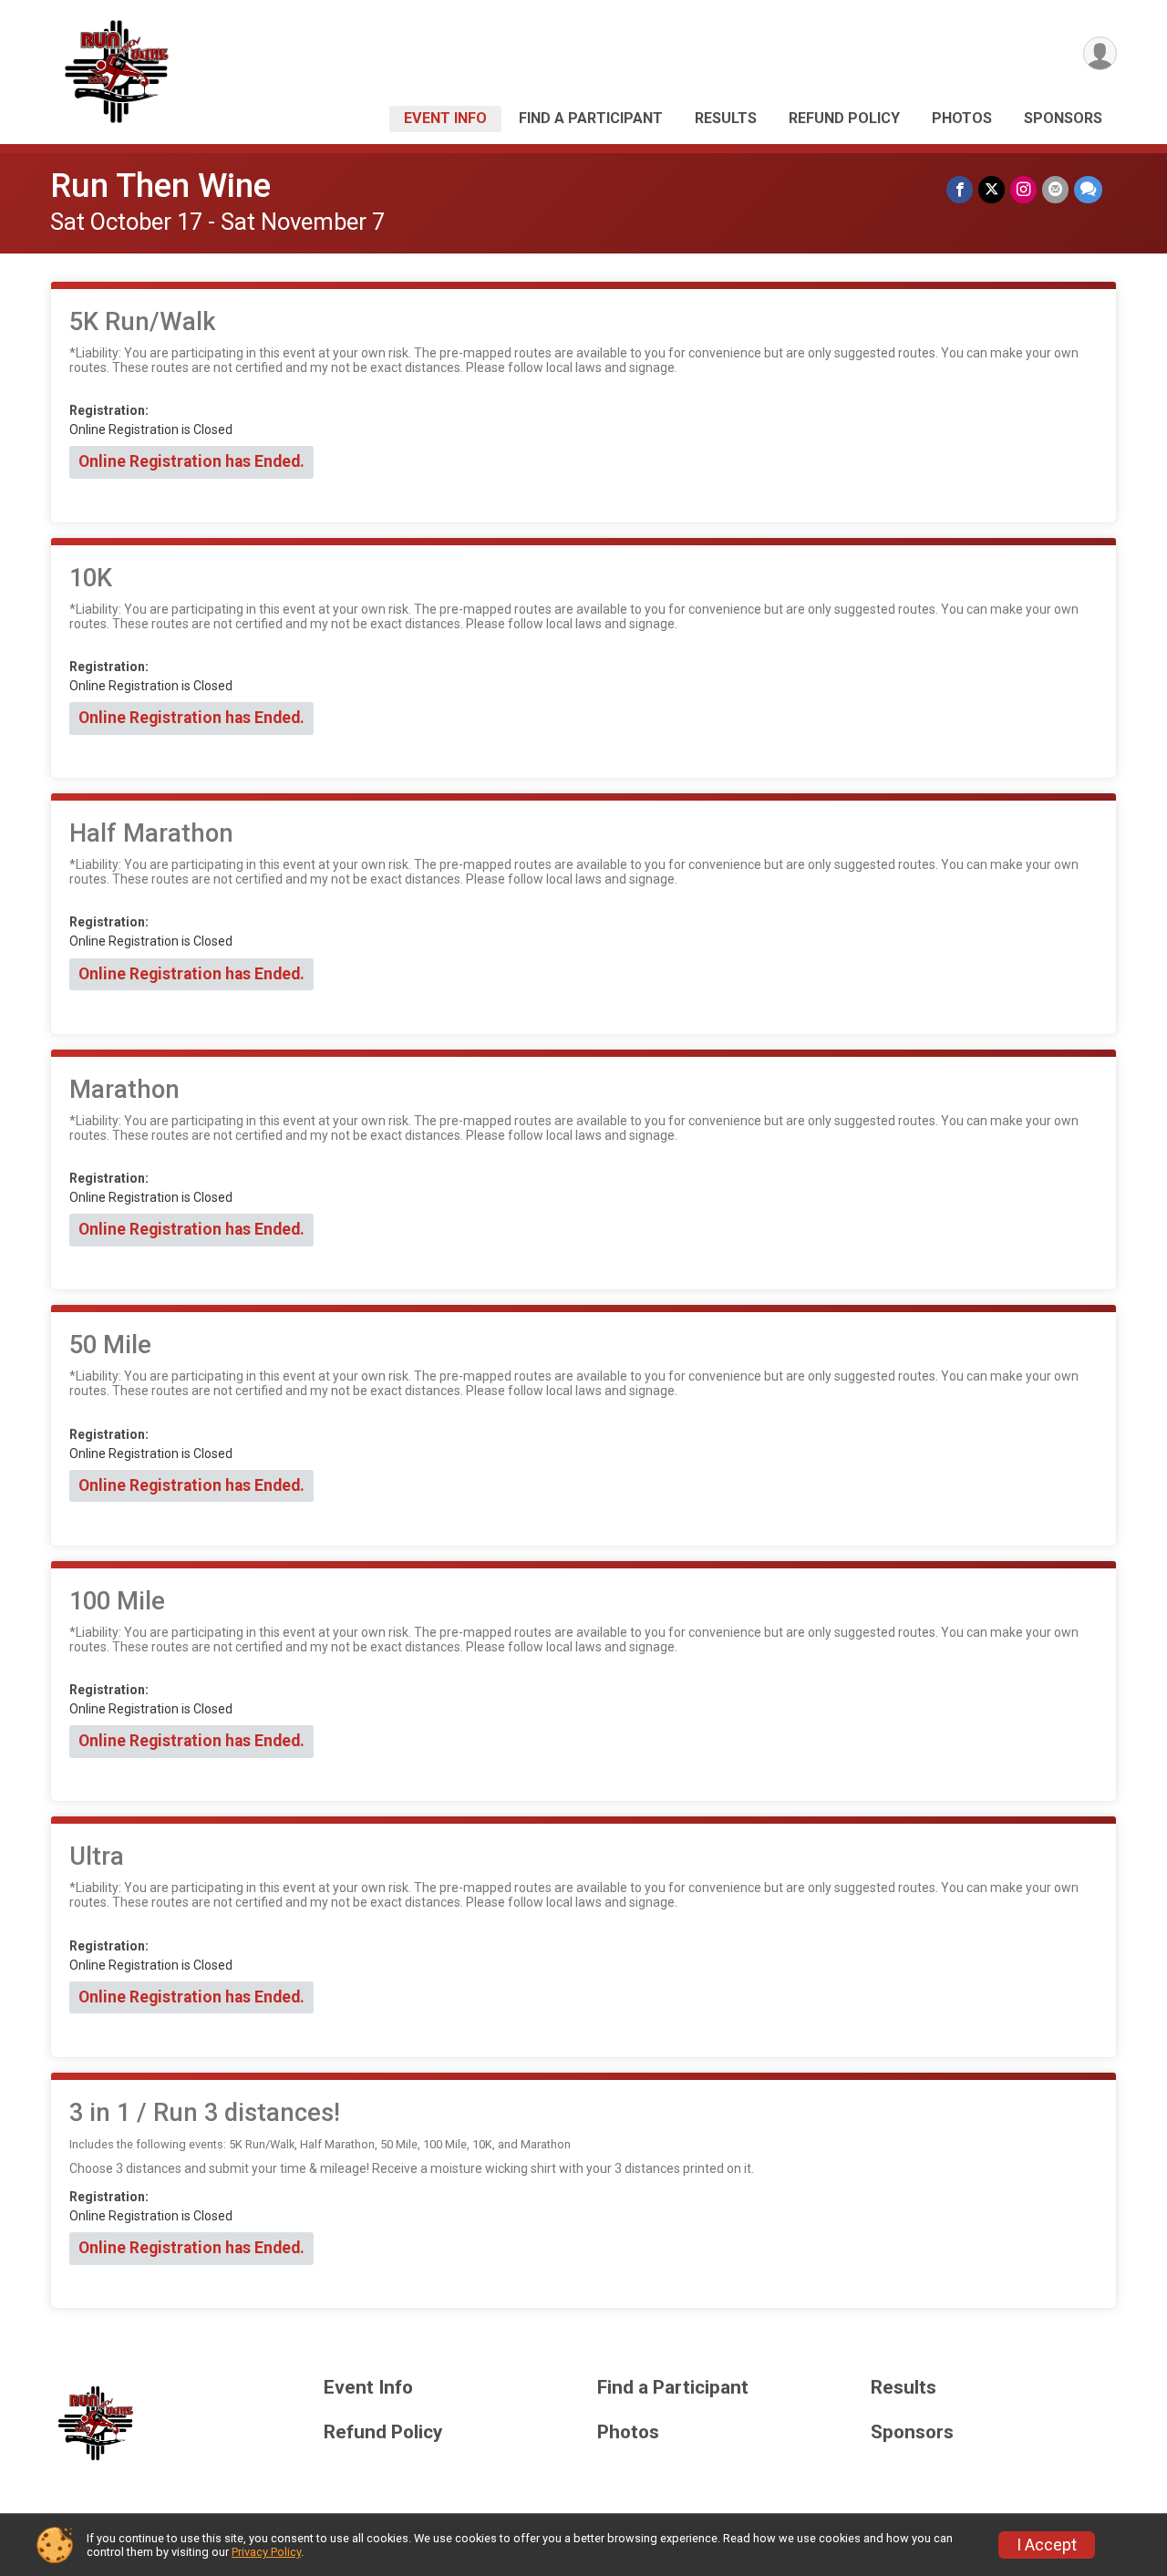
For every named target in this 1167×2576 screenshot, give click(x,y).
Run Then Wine (160, 186)
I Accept (1047, 2545)
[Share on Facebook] (960, 189)
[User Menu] (1100, 53)
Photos (962, 118)
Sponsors (1063, 118)
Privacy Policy (266, 2552)
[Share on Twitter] (991, 189)
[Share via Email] (1055, 189)
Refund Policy (844, 118)
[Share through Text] (1088, 189)
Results (726, 118)
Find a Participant (591, 118)
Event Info (445, 118)
